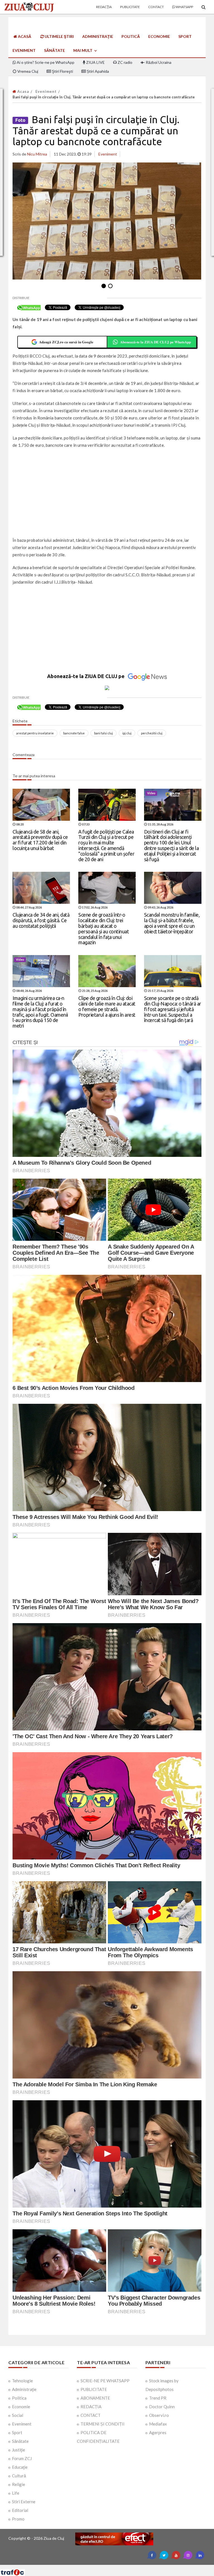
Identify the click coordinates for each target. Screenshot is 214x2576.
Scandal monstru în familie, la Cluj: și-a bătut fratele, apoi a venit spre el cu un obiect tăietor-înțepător (172, 923)
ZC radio (125, 62)
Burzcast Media (127, 2567)
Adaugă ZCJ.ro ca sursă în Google (66, 342)
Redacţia (104, 7)
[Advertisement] (107, 493)
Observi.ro (159, 2415)
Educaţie (20, 2467)
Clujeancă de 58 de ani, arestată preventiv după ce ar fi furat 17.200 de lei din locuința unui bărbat (40, 840)
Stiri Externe (24, 2502)
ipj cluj (127, 733)
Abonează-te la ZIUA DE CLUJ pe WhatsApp (155, 342)
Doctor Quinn (162, 2407)
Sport (185, 36)
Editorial (20, 2510)
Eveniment (24, 50)
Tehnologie (22, 2381)
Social (18, 2415)
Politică (131, 36)
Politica (19, 2398)
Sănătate (54, 50)
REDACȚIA (91, 2407)
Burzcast (103, 2567)
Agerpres (158, 2432)
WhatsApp (184, 7)
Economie (159, 36)
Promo (18, 2519)
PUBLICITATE (94, 2389)
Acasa (23, 91)
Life (16, 2493)
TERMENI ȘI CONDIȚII (103, 2424)
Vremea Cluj (27, 71)
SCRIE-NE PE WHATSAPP (105, 2381)
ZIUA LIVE (95, 62)
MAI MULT (83, 50)
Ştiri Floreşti (62, 71)
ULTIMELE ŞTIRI (59, 36)
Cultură (19, 2476)
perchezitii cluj (152, 733)
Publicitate (130, 7)
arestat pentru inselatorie (35, 733)
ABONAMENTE (95, 2398)
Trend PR (158, 2398)
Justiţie (19, 2450)
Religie (19, 2484)
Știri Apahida (97, 71)
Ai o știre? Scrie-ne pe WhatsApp (45, 62)
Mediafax (158, 2424)
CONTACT (91, 2415)
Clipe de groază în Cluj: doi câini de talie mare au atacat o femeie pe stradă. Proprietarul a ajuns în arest (107, 1006)
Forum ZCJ (22, 2458)
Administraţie (98, 36)
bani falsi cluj (104, 733)
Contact (156, 7)
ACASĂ (24, 36)
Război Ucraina (158, 62)
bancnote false (74, 733)
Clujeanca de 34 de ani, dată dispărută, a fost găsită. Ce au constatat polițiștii (41, 920)
